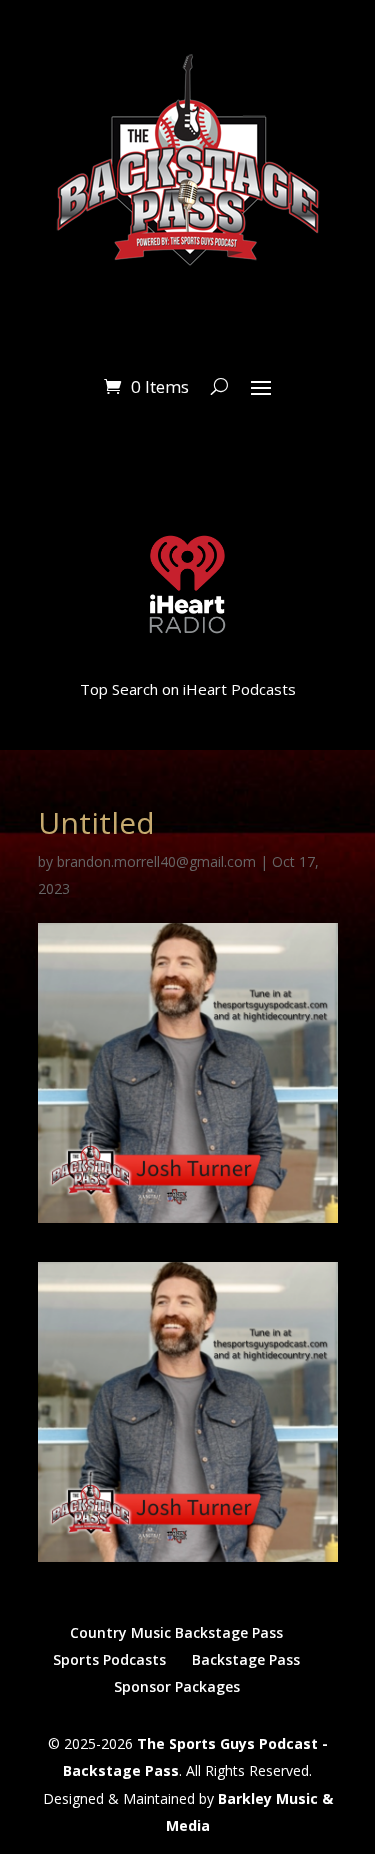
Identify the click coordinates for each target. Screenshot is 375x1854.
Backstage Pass (246, 1659)
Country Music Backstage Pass (176, 1632)
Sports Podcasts (109, 1659)
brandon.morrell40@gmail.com (156, 861)
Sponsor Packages (177, 1686)
